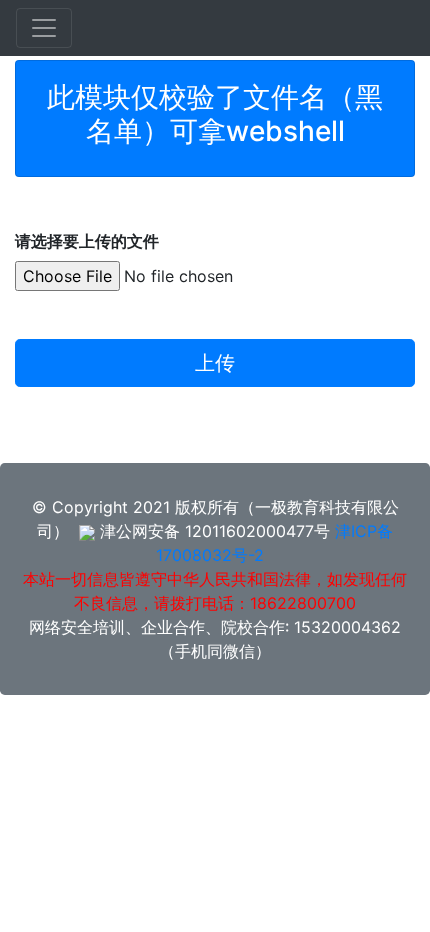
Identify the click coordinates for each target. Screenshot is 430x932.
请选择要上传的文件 (87, 241)
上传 (215, 363)
